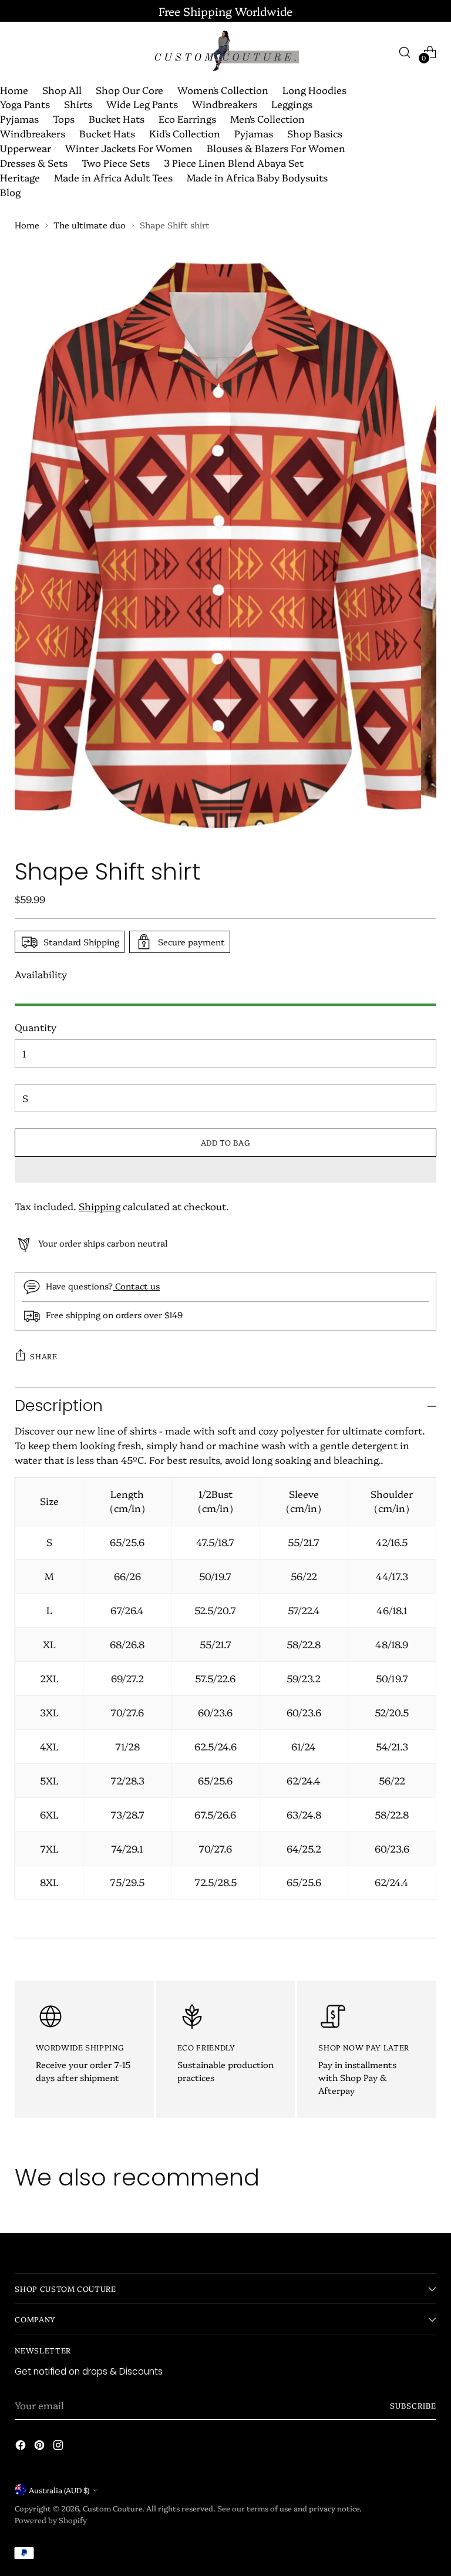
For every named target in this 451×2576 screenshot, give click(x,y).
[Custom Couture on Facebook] (22, 2447)
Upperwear (26, 148)
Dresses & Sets (34, 162)
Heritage (20, 177)
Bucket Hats (117, 118)
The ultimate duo (90, 225)
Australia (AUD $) (59, 2490)
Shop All (62, 90)
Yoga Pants (25, 104)
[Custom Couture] (225, 52)
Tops (64, 118)
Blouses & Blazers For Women (276, 148)
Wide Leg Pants (142, 104)
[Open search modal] (405, 52)
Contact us (136, 1286)
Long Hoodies (314, 90)
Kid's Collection (185, 133)
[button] (225, 1170)
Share (43, 1356)
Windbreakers (225, 104)
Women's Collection (223, 90)
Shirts (78, 104)
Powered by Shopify (51, 2520)
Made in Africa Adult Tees (113, 177)
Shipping (100, 1206)
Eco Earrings (187, 118)
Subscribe (413, 2405)
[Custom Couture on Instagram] (59, 2447)
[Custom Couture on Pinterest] (41, 2447)
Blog (10, 192)
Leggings (292, 104)
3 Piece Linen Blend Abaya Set (234, 162)
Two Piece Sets (116, 162)
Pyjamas (19, 118)
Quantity (36, 1027)
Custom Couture (112, 2508)
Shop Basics (315, 133)
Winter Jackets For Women (129, 148)
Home (14, 90)
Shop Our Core (129, 90)
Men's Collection (267, 118)
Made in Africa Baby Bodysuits (257, 177)
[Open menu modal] (21, 52)
